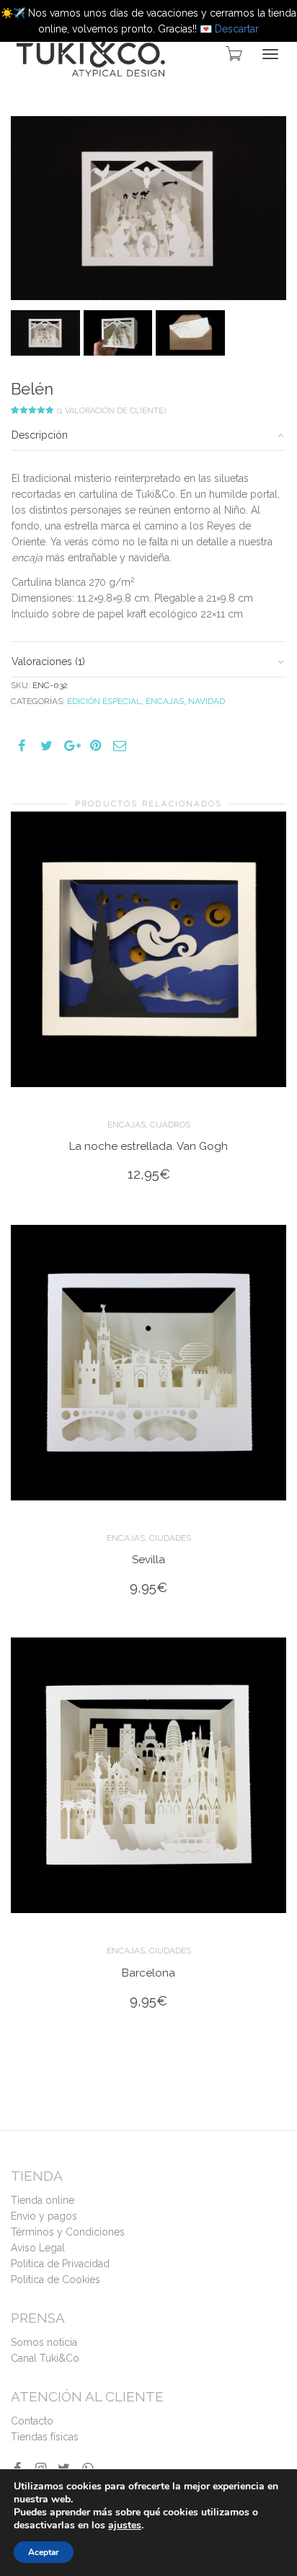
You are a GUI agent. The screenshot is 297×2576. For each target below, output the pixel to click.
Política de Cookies (56, 2280)
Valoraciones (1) (48, 661)
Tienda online (43, 2200)
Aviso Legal (38, 2248)
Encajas (165, 701)
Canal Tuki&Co (45, 2358)
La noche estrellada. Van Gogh (148, 1146)
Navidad (207, 701)
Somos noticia (44, 2342)
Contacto (32, 2421)
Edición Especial (104, 701)
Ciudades (170, 1538)
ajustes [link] (125, 2525)
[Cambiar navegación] (270, 54)
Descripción (40, 435)
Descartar (237, 29)
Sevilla (148, 1560)
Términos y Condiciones (68, 2232)
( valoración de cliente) (111, 411)
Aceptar (44, 2552)
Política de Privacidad (60, 2264)
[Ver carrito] (233, 53)
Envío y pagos (44, 2216)
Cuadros (170, 1125)
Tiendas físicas (45, 2437)
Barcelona (148, 1973)
